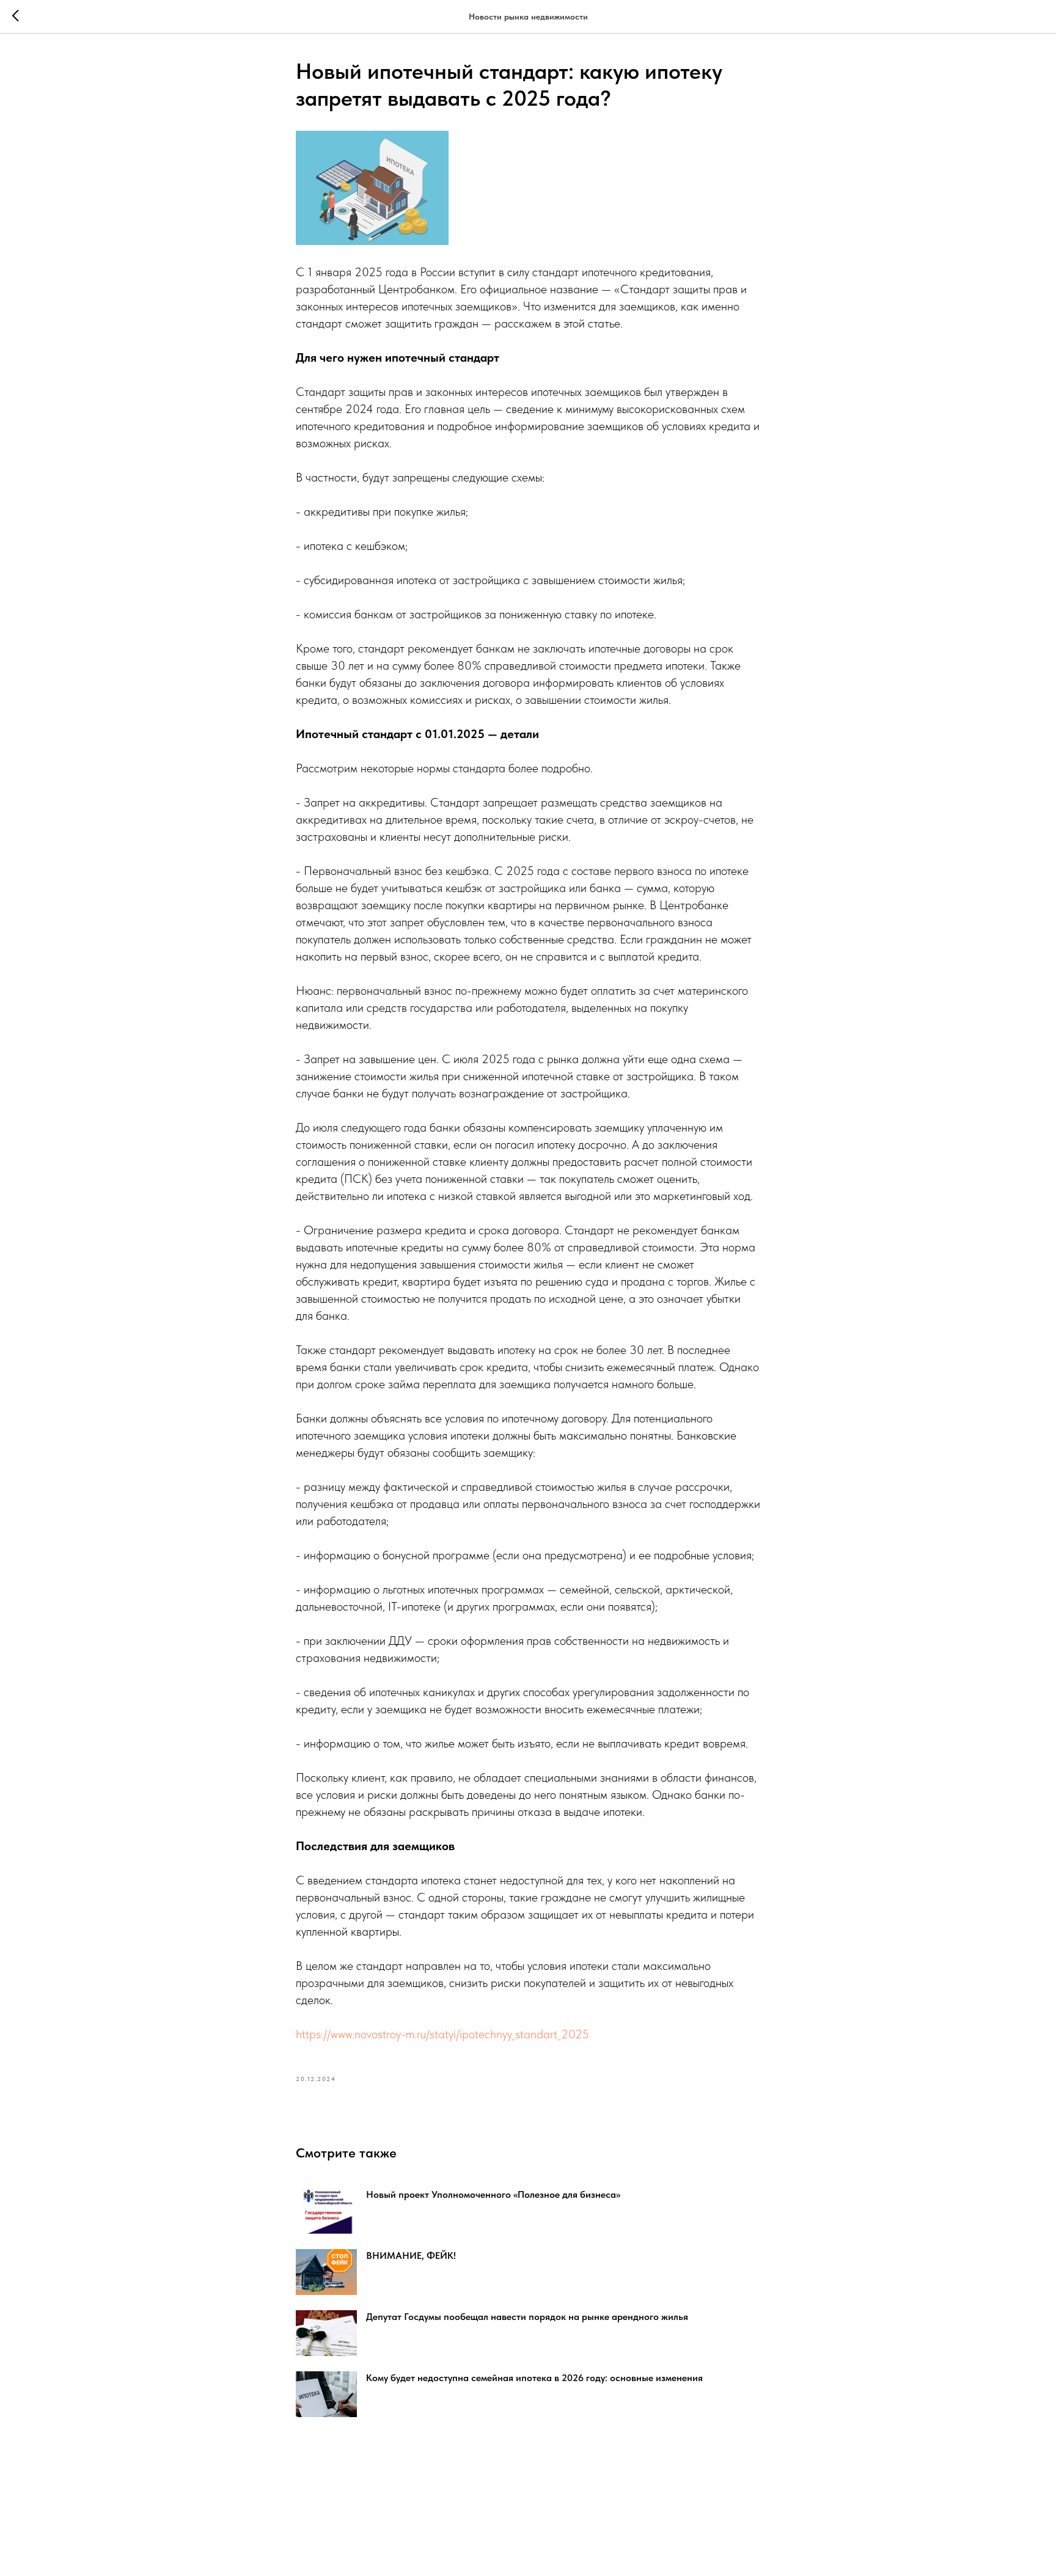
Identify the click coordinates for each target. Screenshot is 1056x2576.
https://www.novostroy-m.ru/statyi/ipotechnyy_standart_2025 (442, 2034)
